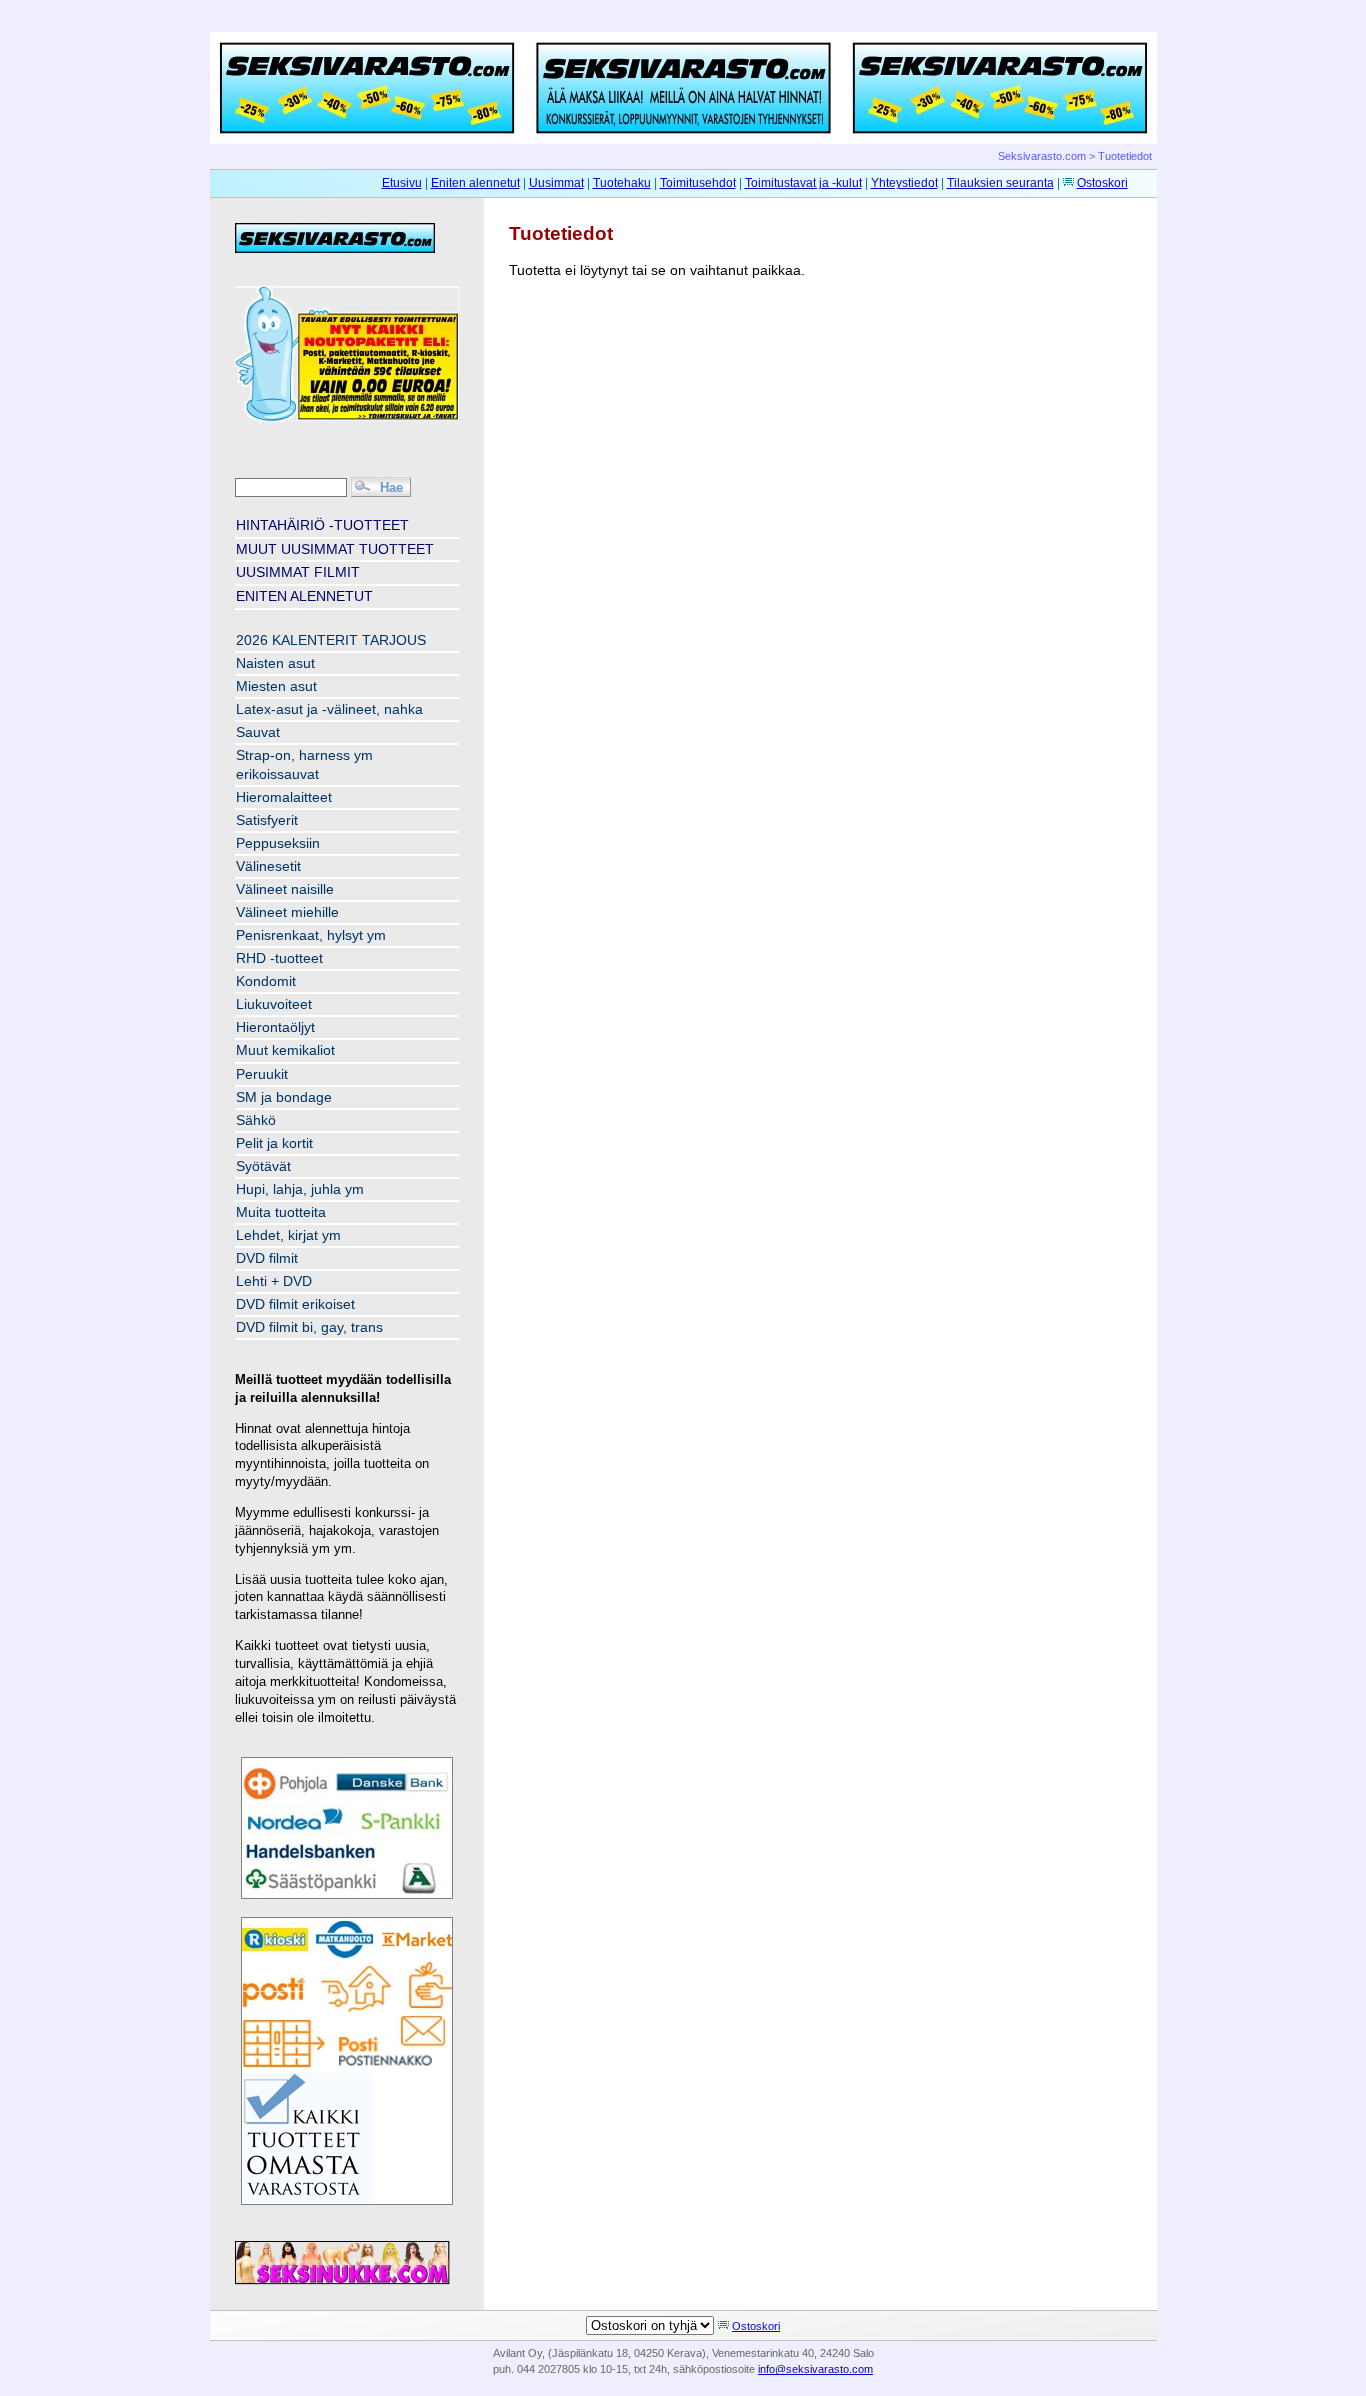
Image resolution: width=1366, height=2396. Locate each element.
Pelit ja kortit (274, 1143)
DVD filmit (267, 1258)
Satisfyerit (267, 820)
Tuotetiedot (1125, 156)
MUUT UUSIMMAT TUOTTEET (335, 549)
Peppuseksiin (278, 843)
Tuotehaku (622, 183)
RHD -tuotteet (279, 958)
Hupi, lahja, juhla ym (300, 1189)
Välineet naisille (285, 889)
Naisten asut (275, 663)
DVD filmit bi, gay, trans (309, 1327)
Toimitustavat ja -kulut (803, 183)
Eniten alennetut (475, 183)
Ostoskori (1102, 183)
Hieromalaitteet (284, 797)
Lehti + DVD (274, 1281)
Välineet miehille (287, 912)
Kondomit (266, 981)
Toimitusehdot (698, 183)
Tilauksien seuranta (1000, 183)
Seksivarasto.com (1042, 156)
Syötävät (263, 1166)
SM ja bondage (284, 1097)
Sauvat (258, 732)
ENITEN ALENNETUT (304, 596)
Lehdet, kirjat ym (288, 1235)
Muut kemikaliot (285, 1050)
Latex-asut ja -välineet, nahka (329, 709)
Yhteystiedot (904, 183)
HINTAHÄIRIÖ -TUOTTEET (322, 525)
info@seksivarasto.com (815, 2369)
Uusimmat (556, 183)
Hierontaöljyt (275, 1027)
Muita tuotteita (281, 1212)
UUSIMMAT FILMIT (298, 572)
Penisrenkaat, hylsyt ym (311, 935)
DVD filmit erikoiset (295, 1304)
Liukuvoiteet (274, 1004)
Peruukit (262, 1074)
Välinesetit (268, 866)
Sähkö (256, 1120)
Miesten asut (276, 686)
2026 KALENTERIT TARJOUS (331, 640)
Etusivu (402, 183)
